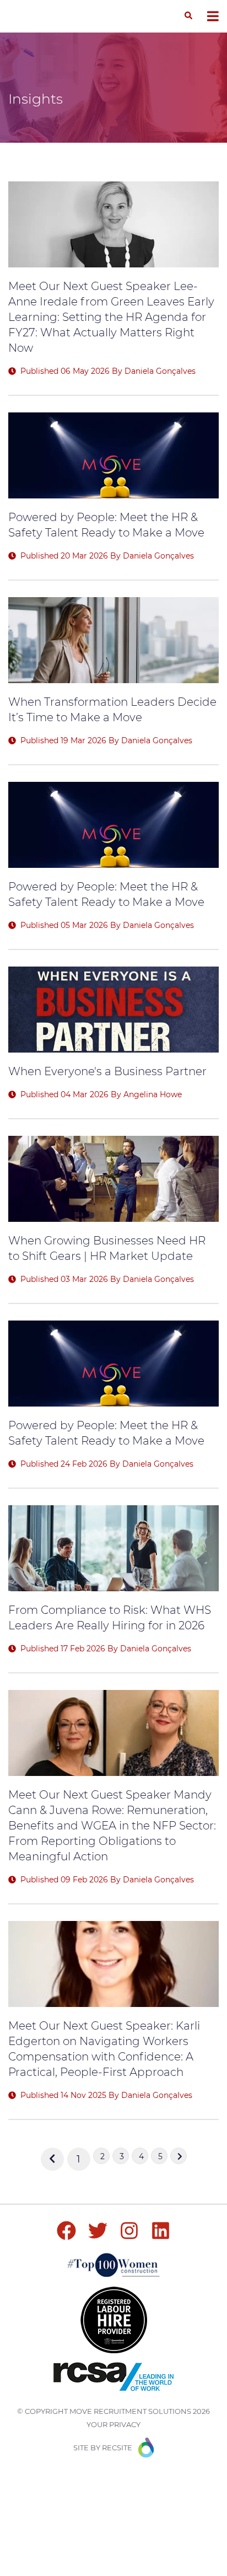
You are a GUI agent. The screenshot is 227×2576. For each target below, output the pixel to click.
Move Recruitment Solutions (130, 2411)
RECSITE (117, 2448)
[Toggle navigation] (213, 16)
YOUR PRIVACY (113, 2424)
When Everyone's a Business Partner (107, 1071)
